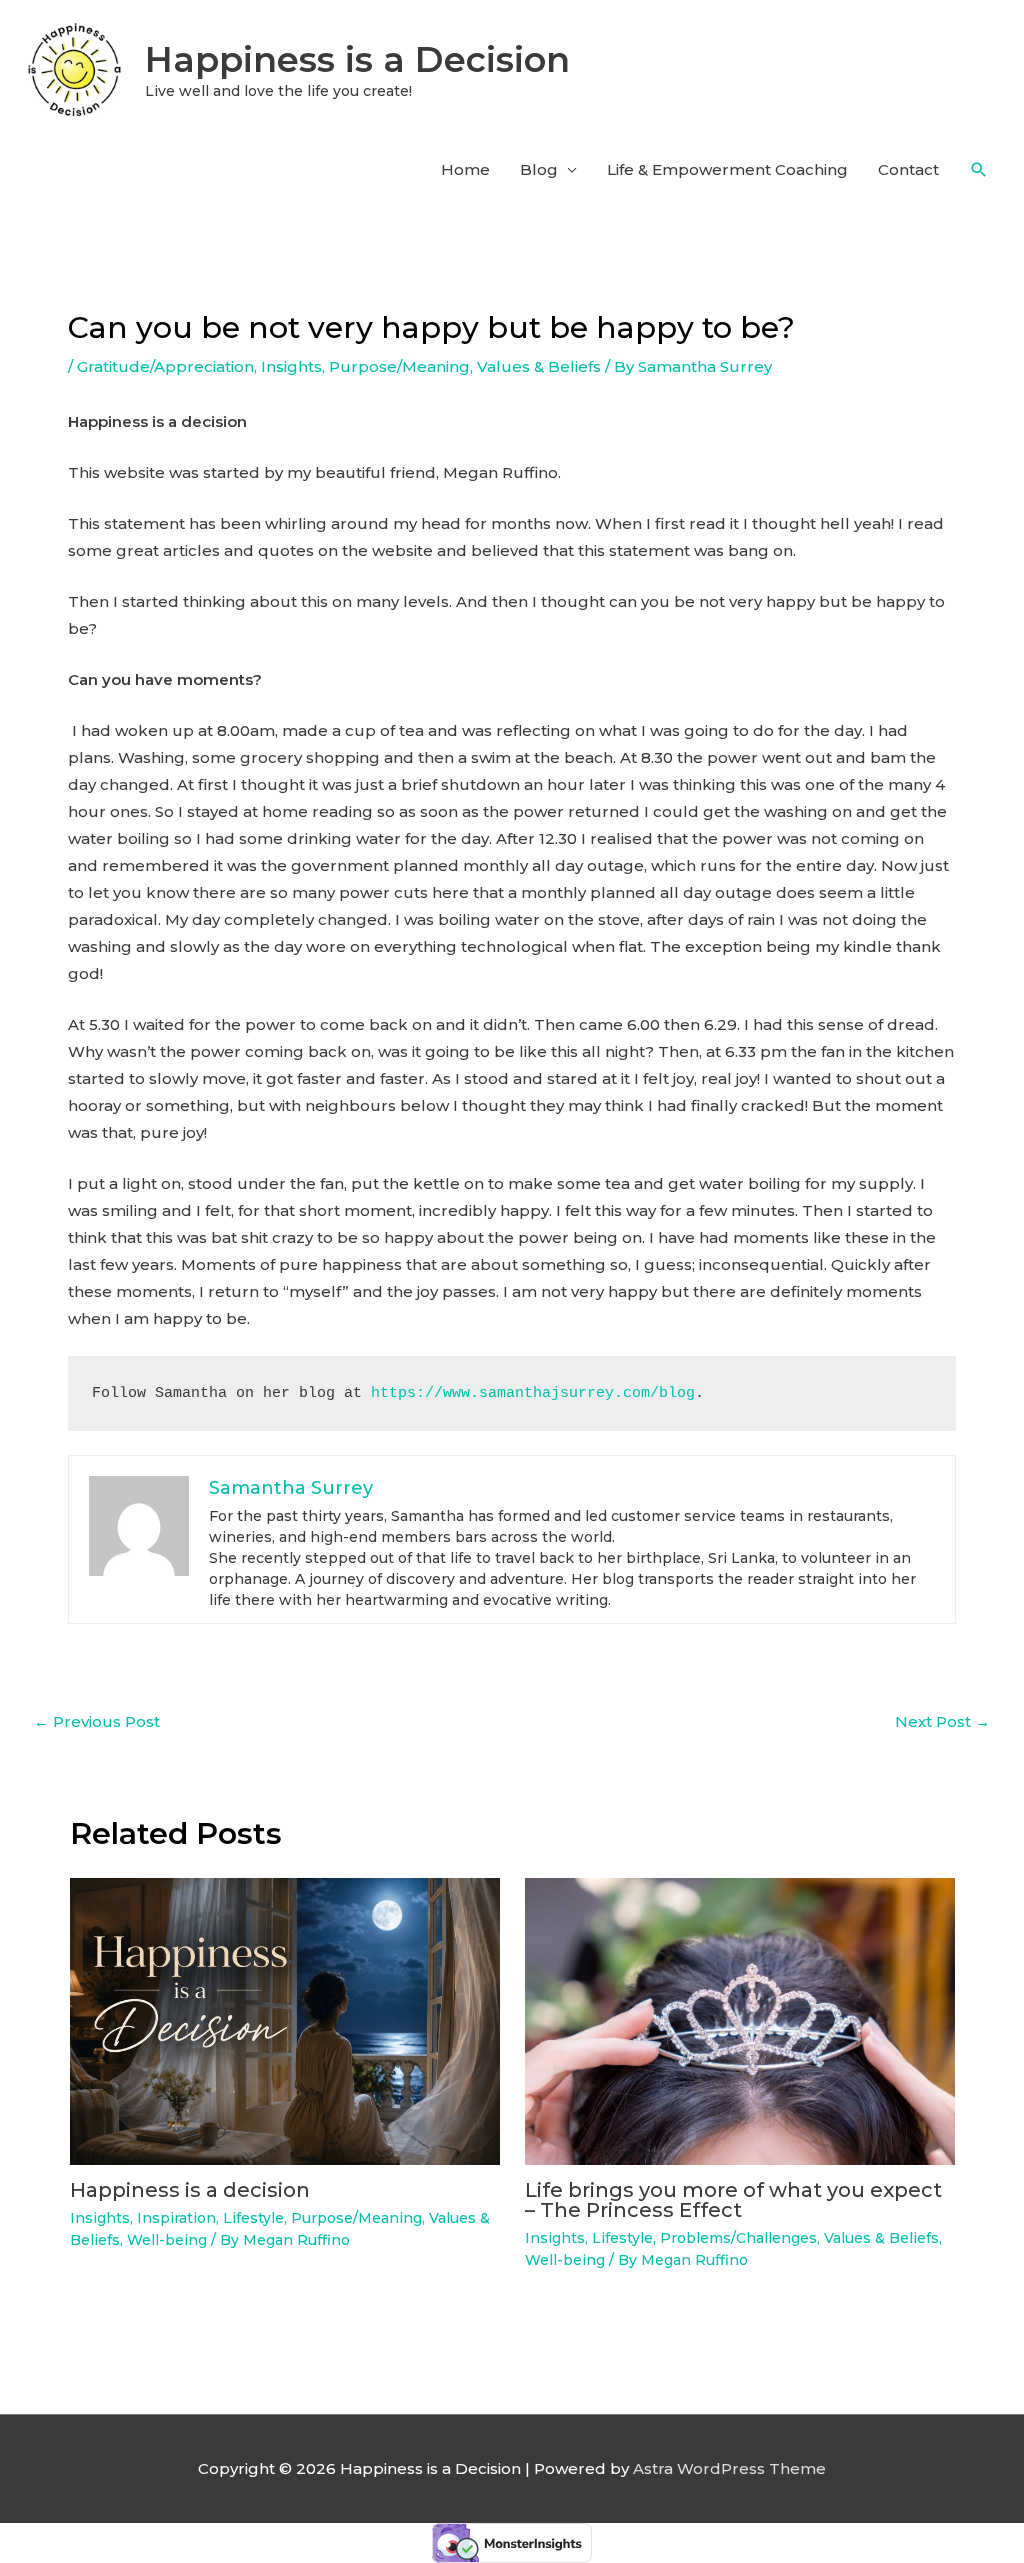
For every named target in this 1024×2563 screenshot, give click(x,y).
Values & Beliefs (539, 366)
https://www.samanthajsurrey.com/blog (533, 1393)
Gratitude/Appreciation (165, 366)
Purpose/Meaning (399, 366)
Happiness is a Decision (357, 59)
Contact (908, 169)
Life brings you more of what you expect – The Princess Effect (733, 2200)
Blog (539, 169)
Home (465, 169)
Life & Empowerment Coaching (727, 169)
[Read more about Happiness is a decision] (285, 2020)
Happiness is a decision (190, 2190)
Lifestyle (253, 2218)
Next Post (942, 1721)
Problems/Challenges (738, 2238)
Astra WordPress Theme (729, 2468)
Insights (291, 366)
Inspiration (176, 2218)
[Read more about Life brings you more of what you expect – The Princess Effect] (740, 2020)
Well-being (167, 2240)
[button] (979, 170)
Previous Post (97, 1721)
